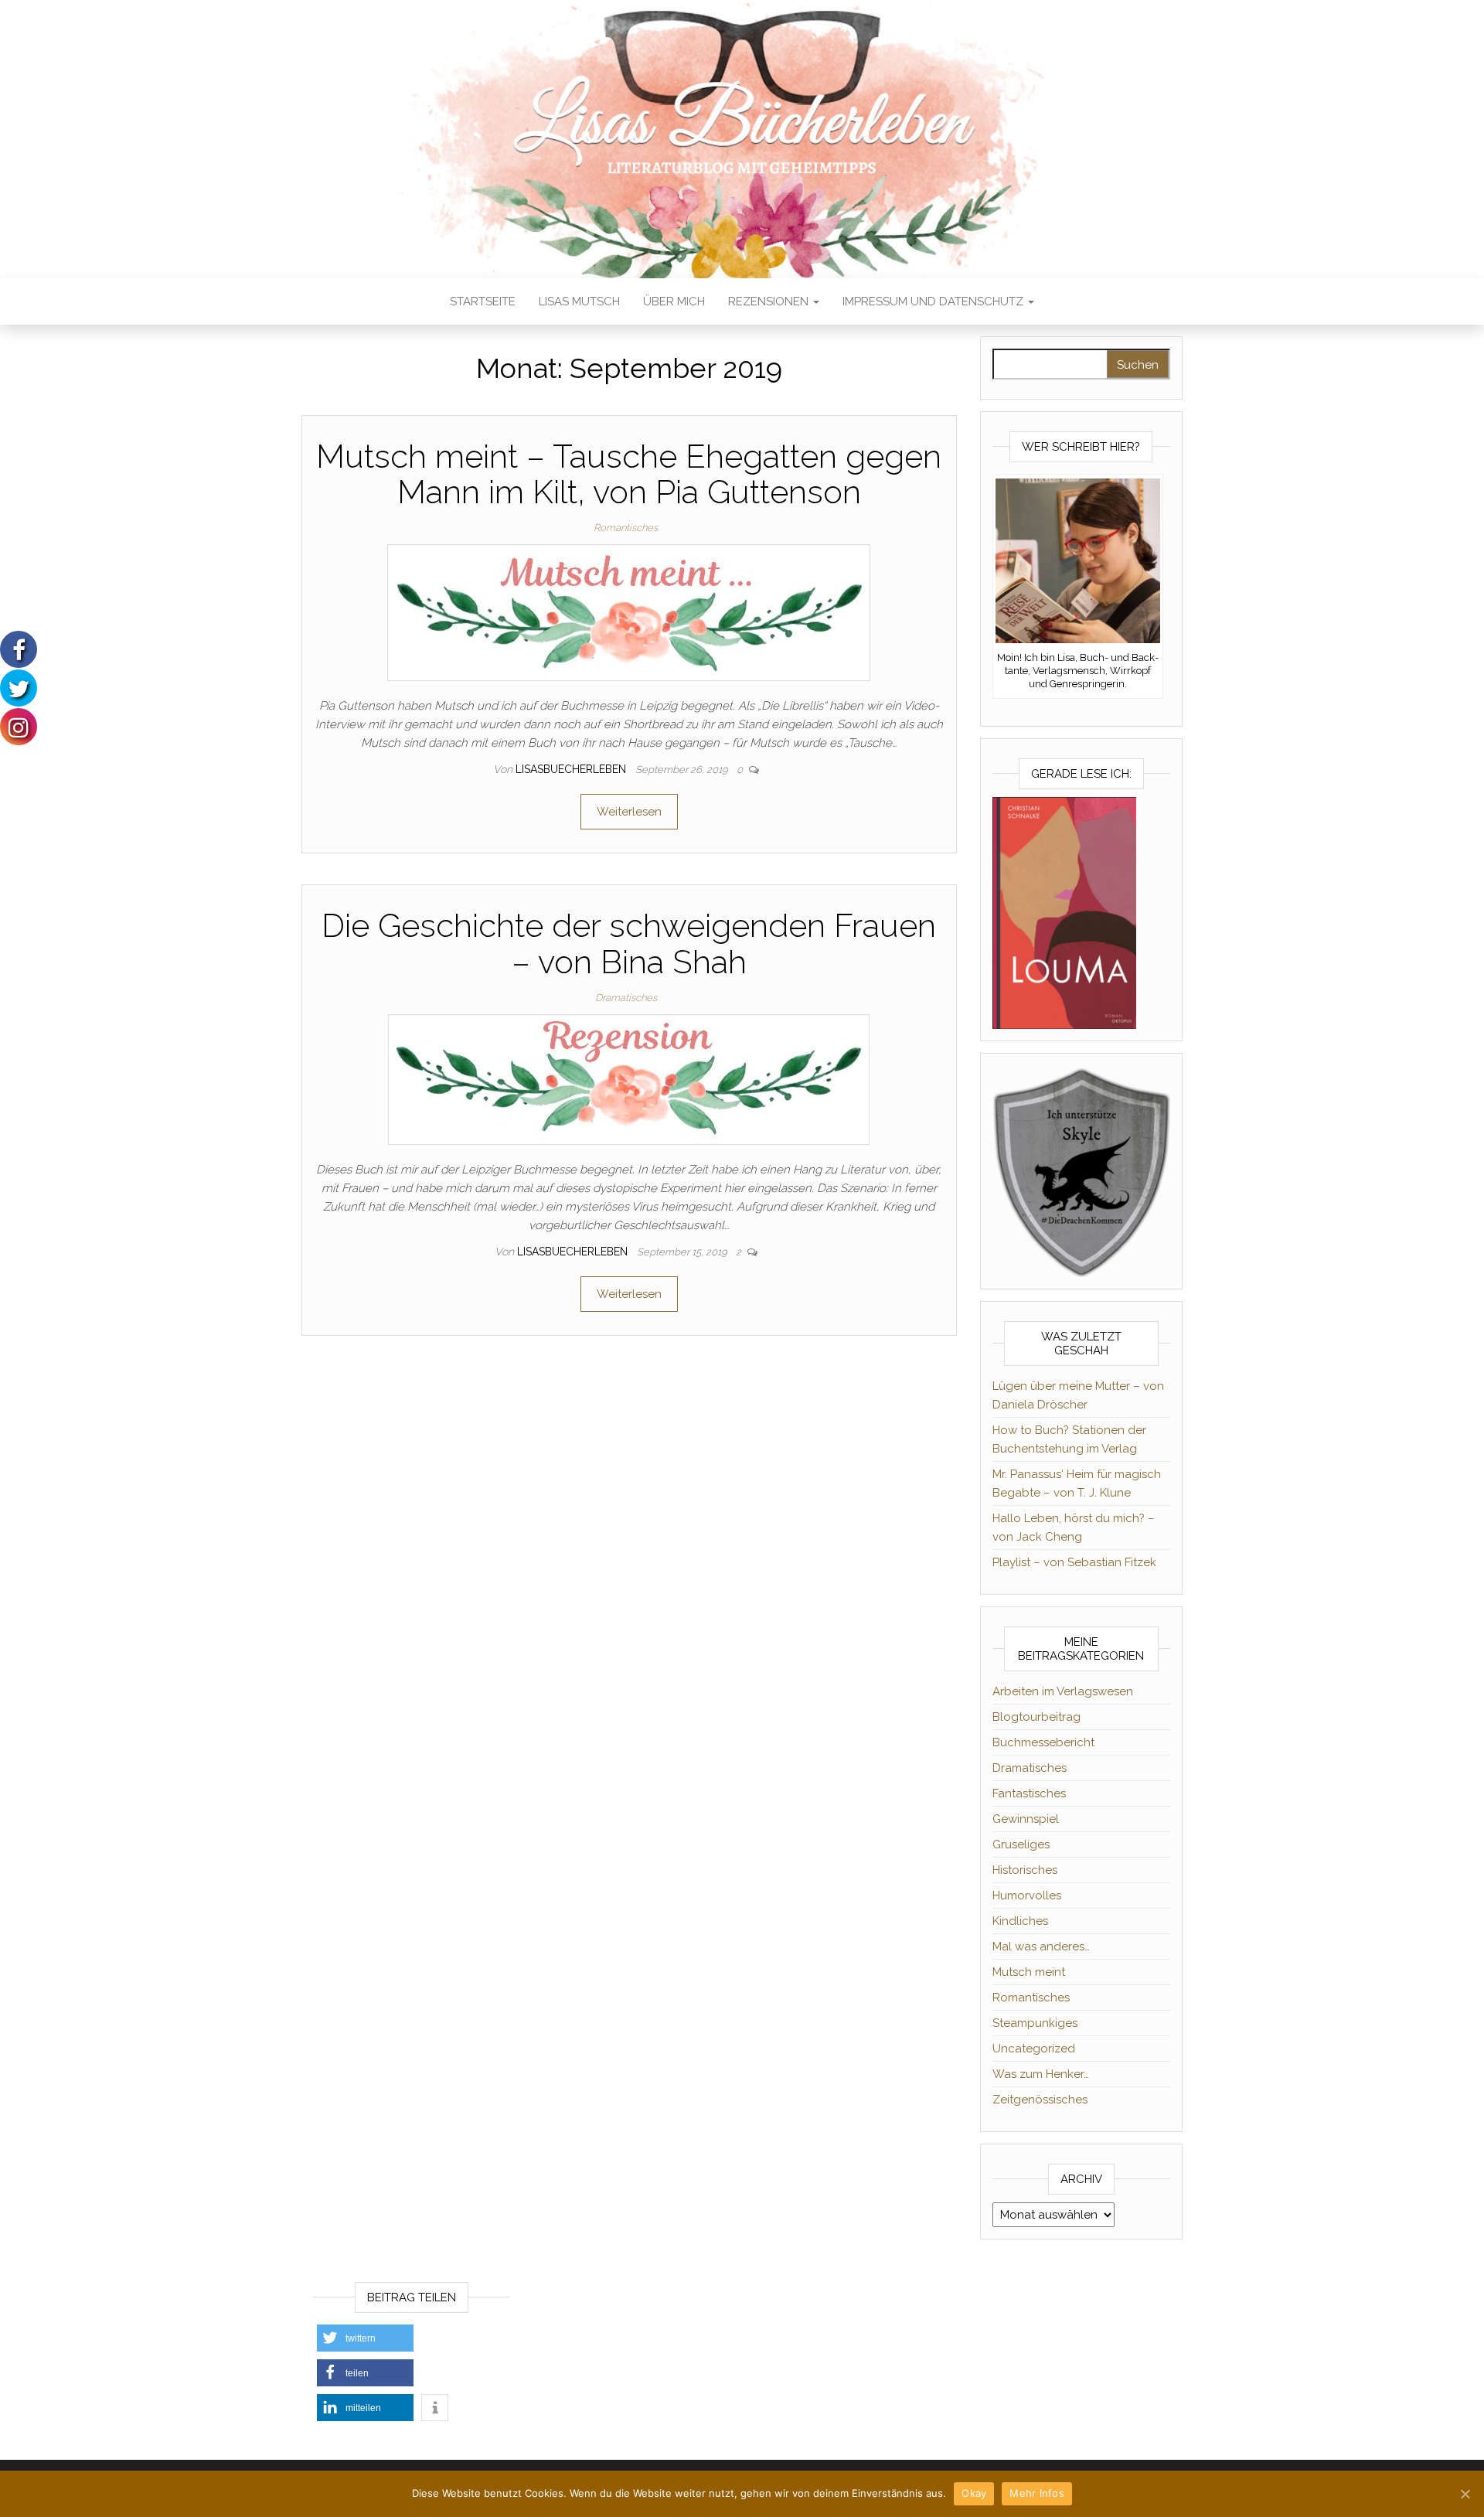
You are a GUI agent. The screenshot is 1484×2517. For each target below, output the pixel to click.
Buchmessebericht (1043, 1742)
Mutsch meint (1029, 1972)
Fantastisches (1029, 1793)
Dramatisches (626, 998)
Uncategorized (1034, 2049)
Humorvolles (1027, 1895)
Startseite (483, 301)
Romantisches (626, 528)
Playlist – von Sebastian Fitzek (1074, 1562)
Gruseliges (1021, 1844)
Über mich (674, 301)
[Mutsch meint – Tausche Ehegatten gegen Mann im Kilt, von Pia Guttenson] (629, 612)
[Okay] (1465, 2494)
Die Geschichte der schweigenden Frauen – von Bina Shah (629, 943)
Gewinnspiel (1026, 1819)
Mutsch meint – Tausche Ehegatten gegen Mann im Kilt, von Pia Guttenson (629, 474)
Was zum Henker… (1041, 2074)
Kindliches (1020, 1921)
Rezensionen (770, 301)
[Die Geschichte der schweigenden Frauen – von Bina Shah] (629, 1078)
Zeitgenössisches (1040, 2100)
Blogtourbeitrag (1036, 1717)
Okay (974, 2493)
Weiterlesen (629, 812)
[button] (365, 2338)
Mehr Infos (1037, 2493)
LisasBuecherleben (572, 769)
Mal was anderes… (1041, 1947)
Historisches (1025, 1870)
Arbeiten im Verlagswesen (1063, 1691)
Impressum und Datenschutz (934, 301)
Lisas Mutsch (579, 301)
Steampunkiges (1035, 2023)
